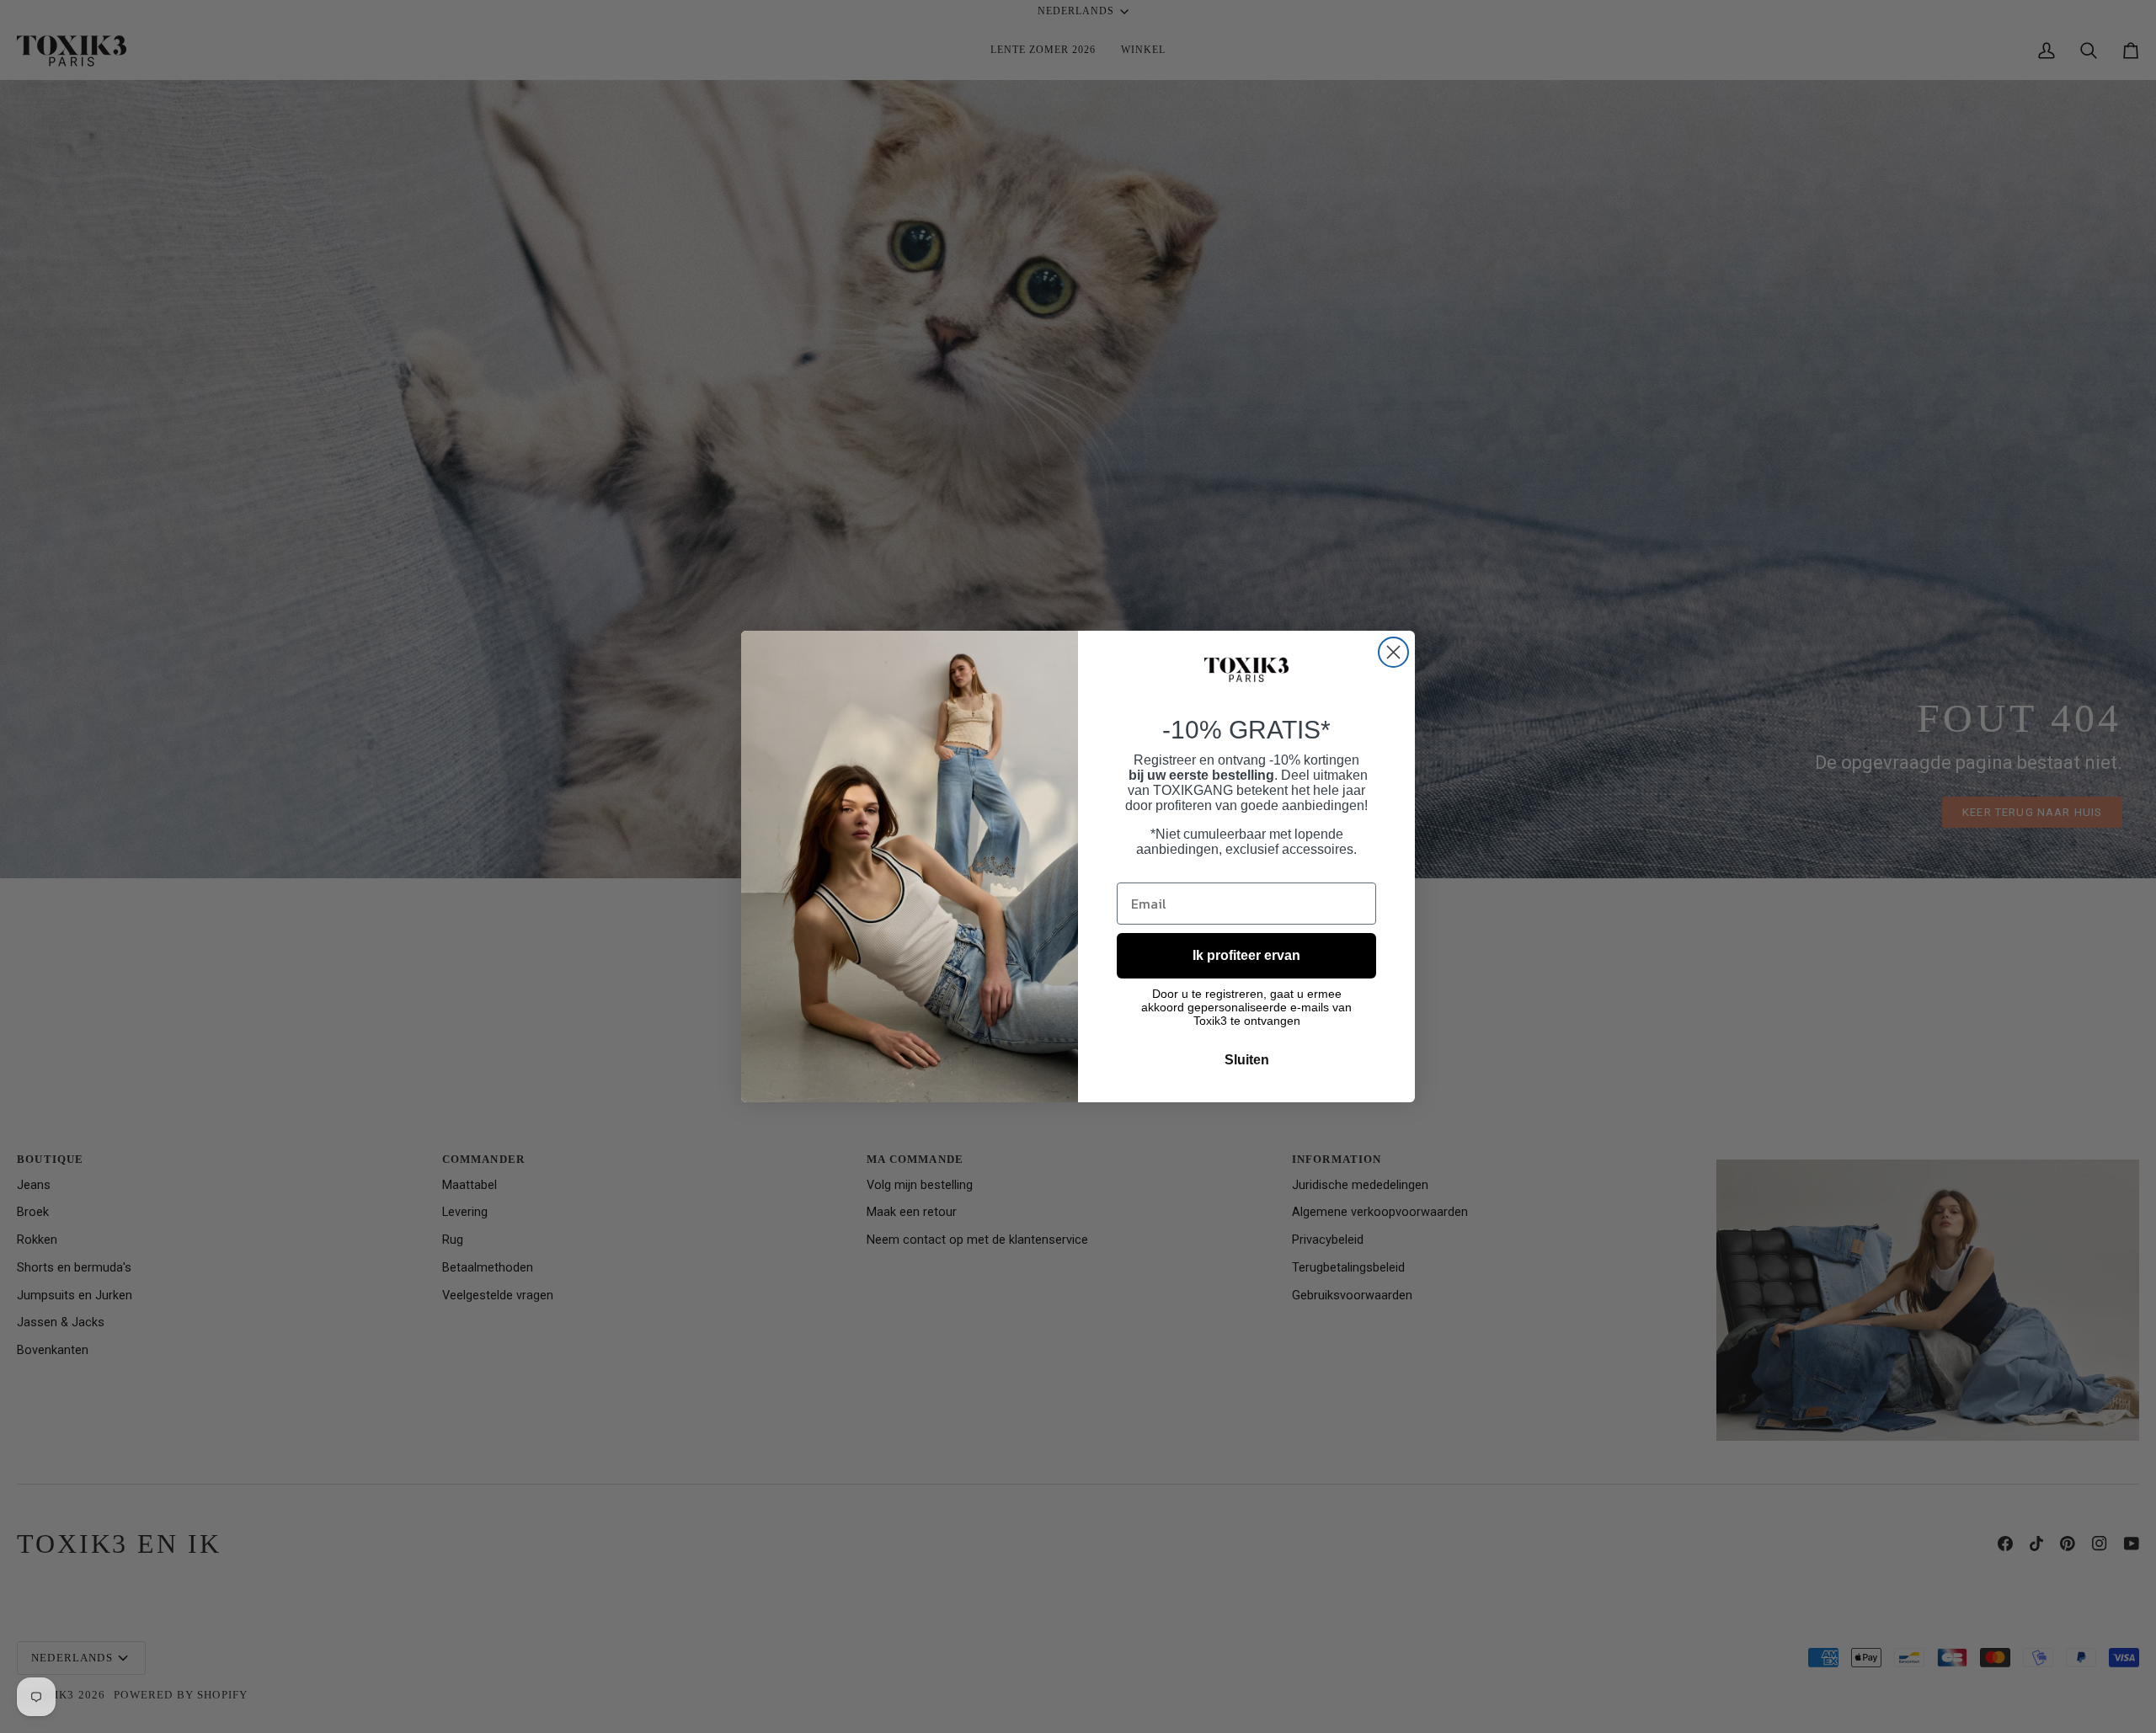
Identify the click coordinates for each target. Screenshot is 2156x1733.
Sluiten (1247, 1060)
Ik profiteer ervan (1246, 955)
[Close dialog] (1393, 652)
